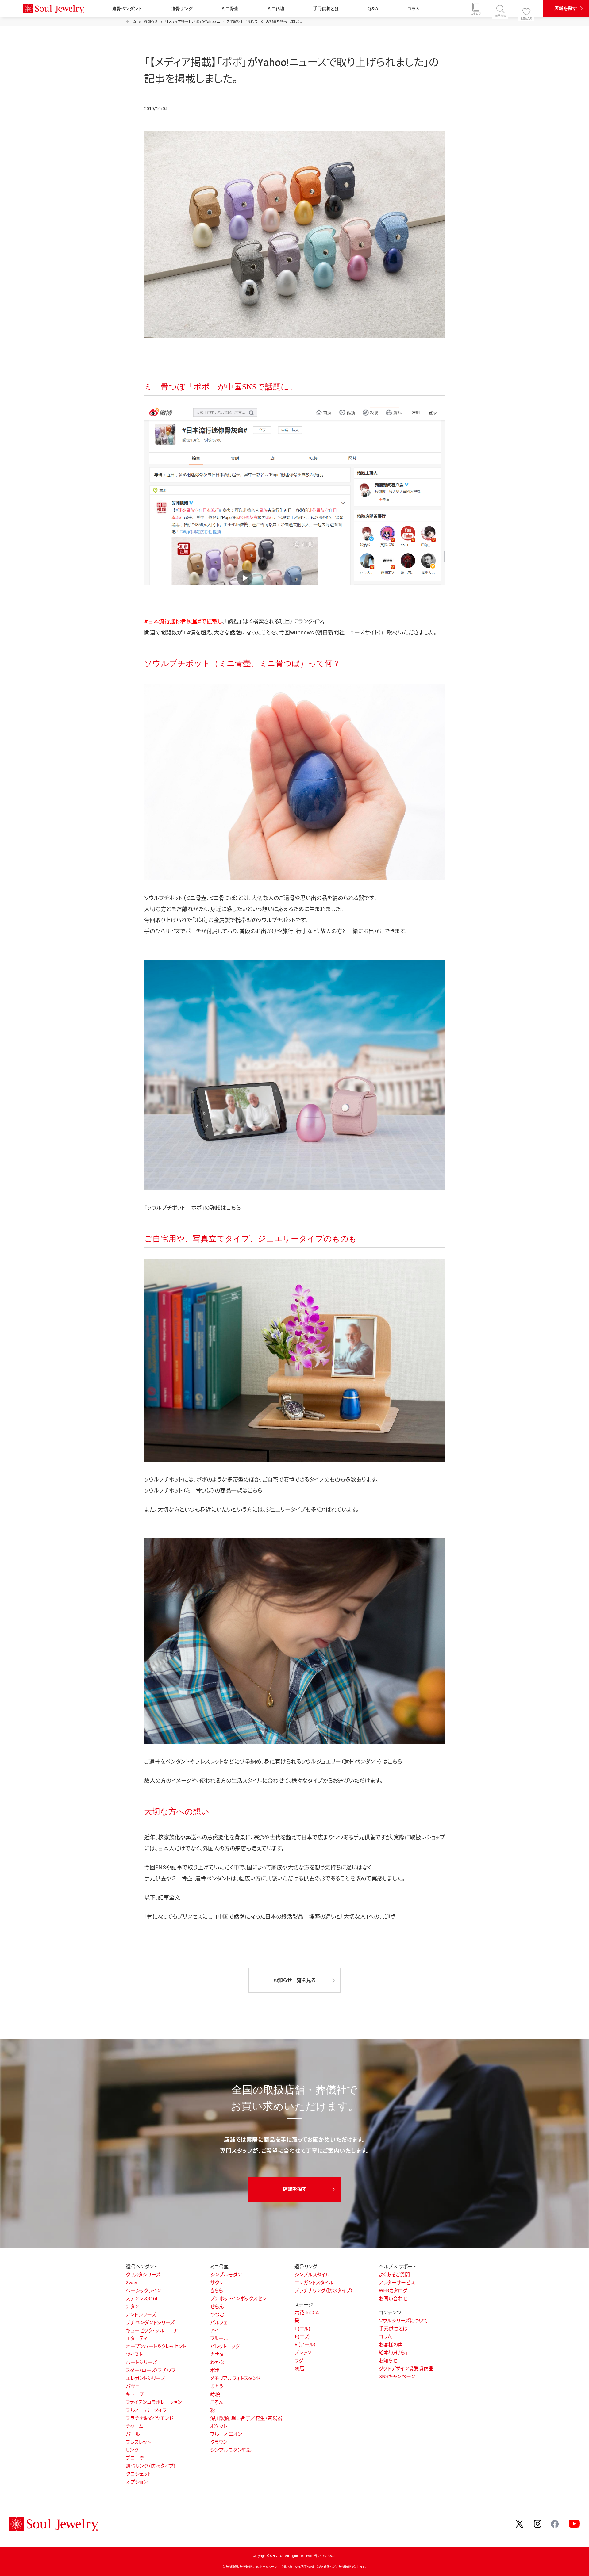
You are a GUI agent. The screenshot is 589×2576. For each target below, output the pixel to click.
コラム (414, 9)
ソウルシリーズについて (403, 2321)
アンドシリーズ (141, 2315)
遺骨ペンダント (127, 9)
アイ (214, 2331)
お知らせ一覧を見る (294, 1980)
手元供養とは (326, 9)
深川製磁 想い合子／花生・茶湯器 (246, 2418)
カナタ (217, 2354)
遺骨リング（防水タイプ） (151, 2466)
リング (132, 2450)
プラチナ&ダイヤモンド (150, 2418)
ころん (217, 2402)
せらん (217, 2307)
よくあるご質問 (394, 2275)
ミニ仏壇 (276, 9)
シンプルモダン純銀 (231, 2450)
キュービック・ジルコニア (152, 2331)
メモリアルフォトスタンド (235, 2378)
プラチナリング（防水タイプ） (324, 2291)
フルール (219, 2338)
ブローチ (135, 2458)
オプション (137, 2482)
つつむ (217, 2315)
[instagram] (538, 2524)
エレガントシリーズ (145, 2378)
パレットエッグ (225, 2346)
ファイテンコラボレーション (154, 2402)
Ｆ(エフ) (302, 2337)
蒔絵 (215, 2394)
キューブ (135, 2394)
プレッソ (303, 2353)
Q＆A (373, 9)
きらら (217, 2291)
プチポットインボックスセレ (238, 2299)
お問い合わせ (393, 2299)
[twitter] (520, 2524)
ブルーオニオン (226, 2434)
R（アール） (305, 2345)
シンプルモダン (226, 2275)
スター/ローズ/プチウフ (150, 2370)
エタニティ (137, 2338)
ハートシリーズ (141, 2362)
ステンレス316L (142, 2299)
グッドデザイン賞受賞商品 (406, 2369)
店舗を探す (566, 8)
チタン (132, 2307)
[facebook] (555, 2523)
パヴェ (132, 2386)
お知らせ (388, 2361)
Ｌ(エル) (302, 2329)
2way (131, 2283)
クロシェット (139, 2474)
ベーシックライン (143, 2291)
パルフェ (219, 2323)
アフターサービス (397, 2283)
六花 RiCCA (307, 2313)
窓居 (299, 2369)
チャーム (135, 2426)
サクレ (217, 2283)
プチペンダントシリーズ (150, 2323)
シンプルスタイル (312, 2275)
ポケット (219, 2426)
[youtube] (574, 2524)
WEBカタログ (393, 2291)
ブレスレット (138, 2442)
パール (133, 2434)
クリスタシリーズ (143, 2275)
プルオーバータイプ (146, 2410)
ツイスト (134, 2354)
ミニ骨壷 (230, 9)
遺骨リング (182, 9)
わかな (217, 2362)
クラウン (219, 2442)
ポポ (215, 2370)
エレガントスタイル (314, 2283)
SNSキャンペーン (397, 2377)
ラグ (299, 2361)
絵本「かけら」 (393, 2353)
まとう (217, 2386)
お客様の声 (391, 2345)
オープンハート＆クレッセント (156, 2346)
